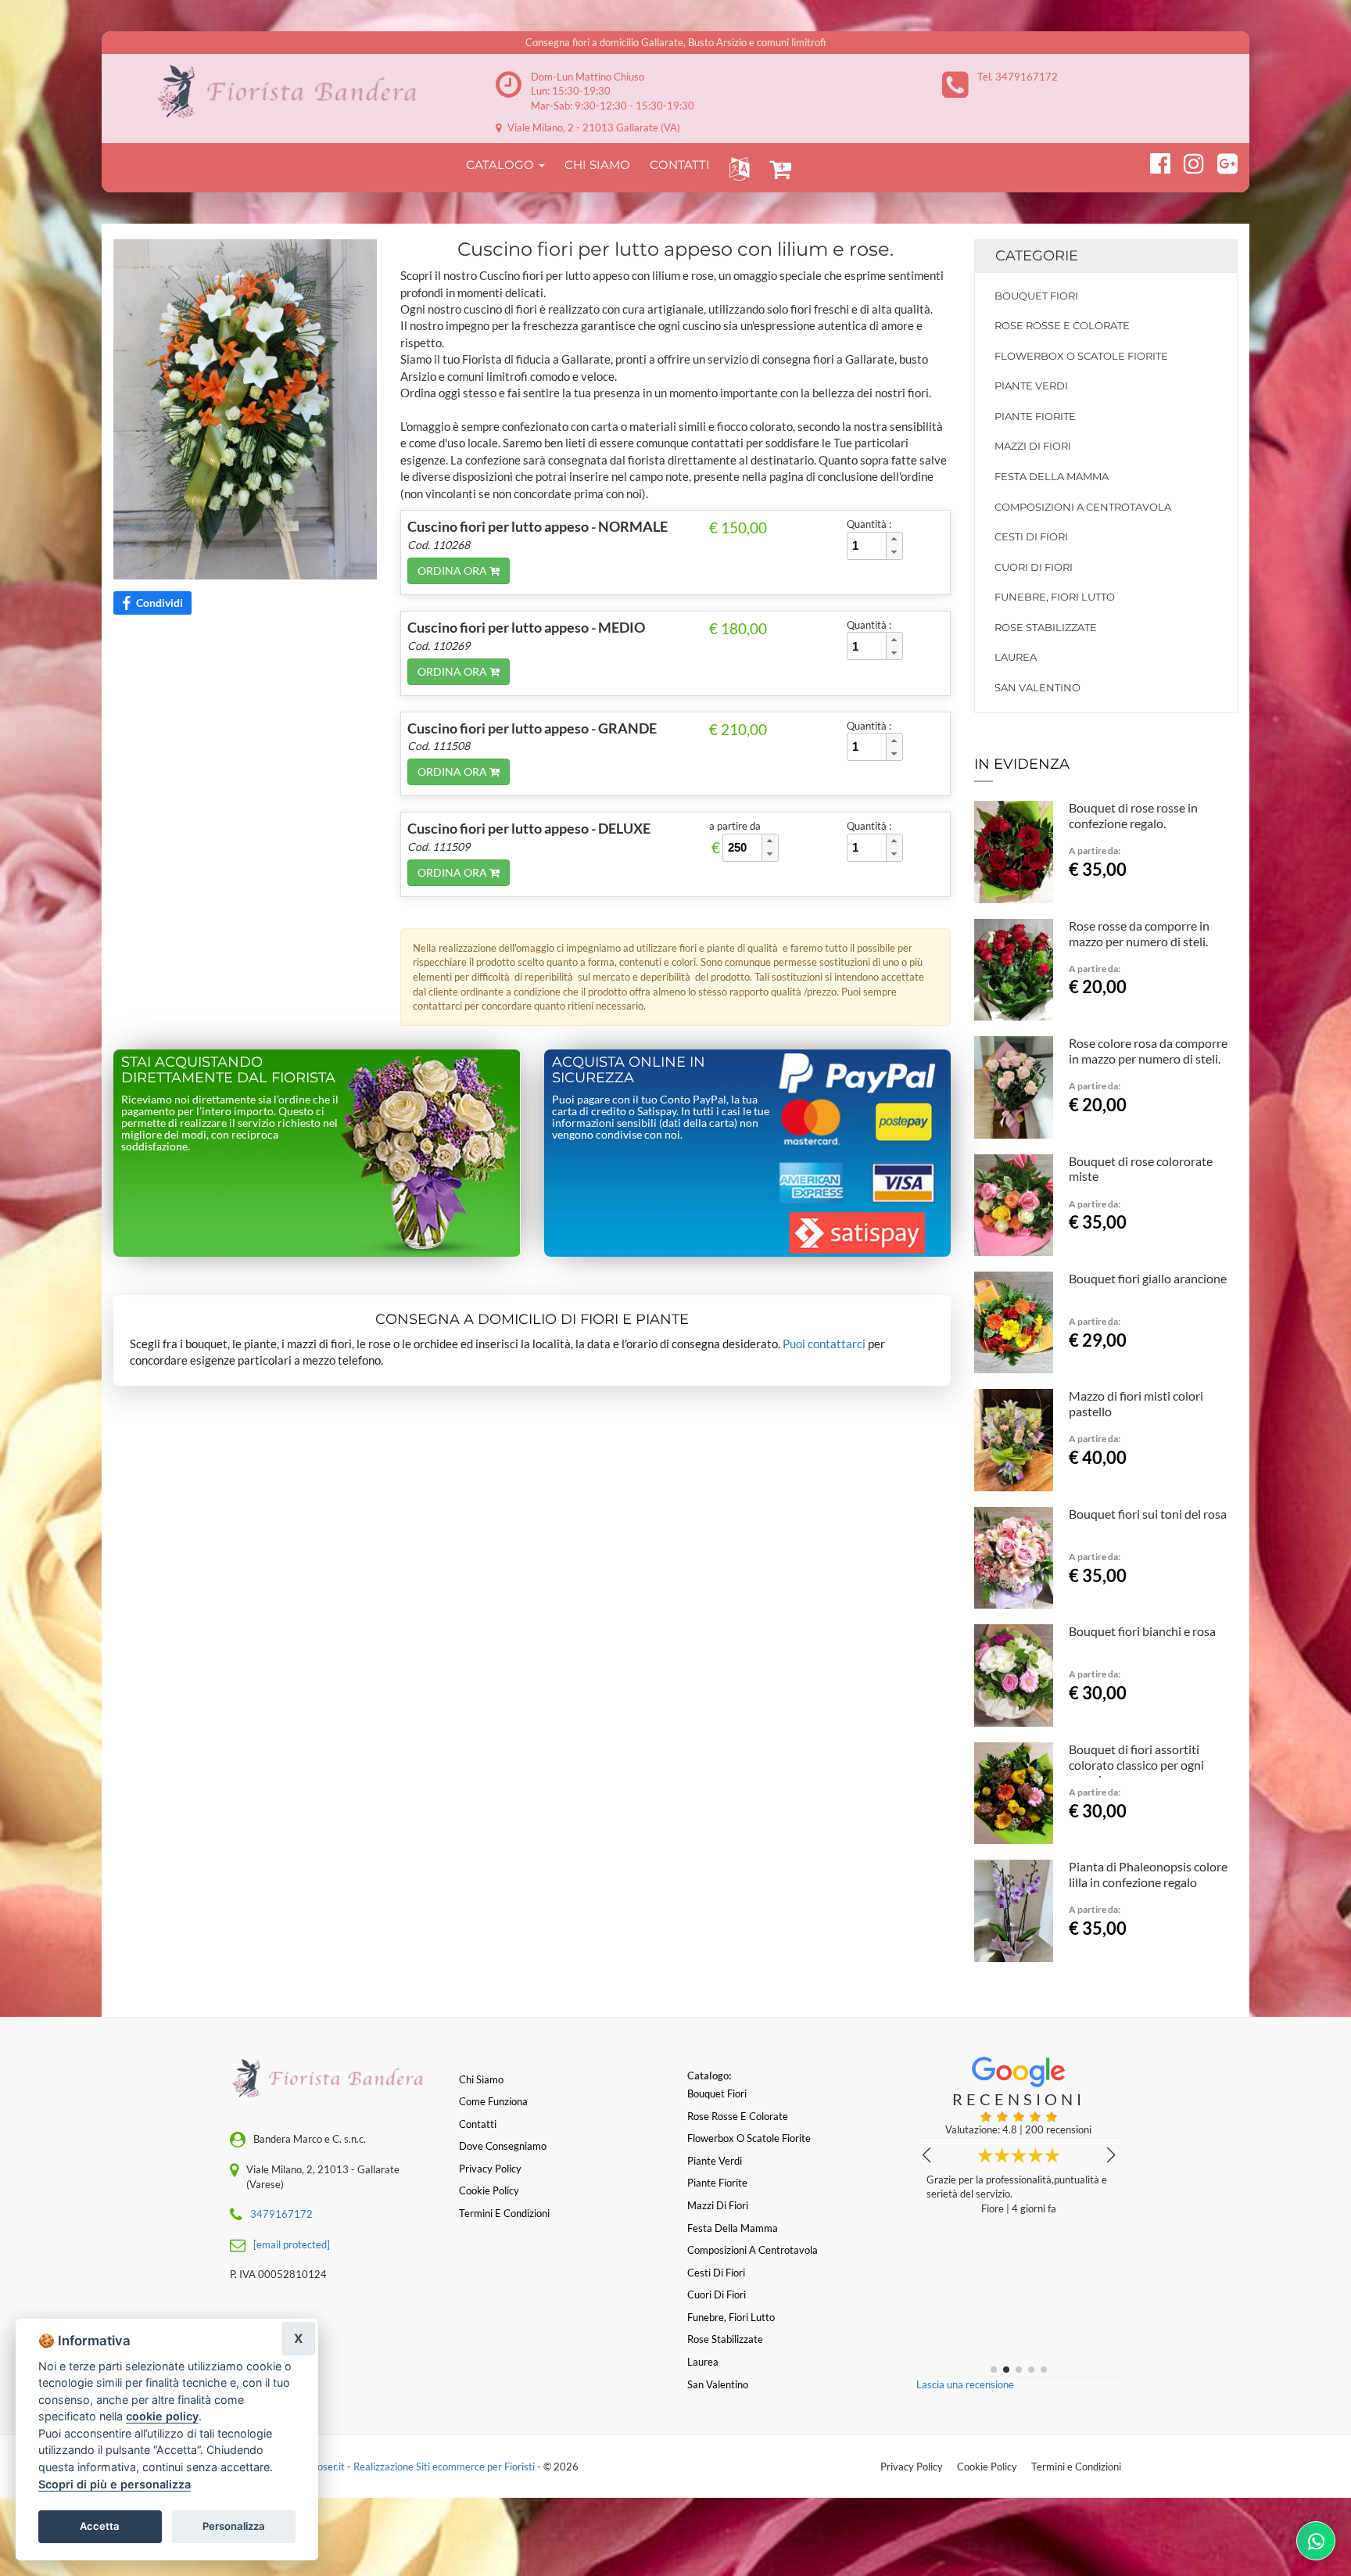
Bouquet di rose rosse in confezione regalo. (1133, 815)
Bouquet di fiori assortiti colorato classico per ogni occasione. (1136, 1765)
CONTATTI (680, 165)
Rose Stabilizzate (1046, 627)
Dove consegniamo (503, 2146)
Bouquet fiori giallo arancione (1148, 1278)
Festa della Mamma (1052, 476)
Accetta (100, 2526)
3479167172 (281, 2214)
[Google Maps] (1221, 161)
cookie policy (162, 2416)
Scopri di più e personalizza (115, 2484)
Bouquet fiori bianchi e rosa (1142, 1631)
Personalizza (234, 2526)
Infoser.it (325, 2467)
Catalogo (502, 165)
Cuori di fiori (1034, 567)
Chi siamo (481, 2079)
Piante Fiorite (1035, 416)
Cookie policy (489, 2190)
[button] (736, 168)
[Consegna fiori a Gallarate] (293, 92)
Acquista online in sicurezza (629, 1070)
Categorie (1037, 256)
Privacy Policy (912, 2467)
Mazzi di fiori (1033, 446)
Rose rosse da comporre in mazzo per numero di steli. (1139, 933)
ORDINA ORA (453, 570)
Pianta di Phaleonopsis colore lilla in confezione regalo (1148, 1874)
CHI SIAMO (597, 165)
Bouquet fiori (1036, 296)
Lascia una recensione (965, 2384)
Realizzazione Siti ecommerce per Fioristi (445, 2467)
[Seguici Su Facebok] (1154, 161)
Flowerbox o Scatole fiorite (1081, 356)
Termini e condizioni (504, 2213)
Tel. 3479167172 (1018, 77)
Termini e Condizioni (1076, 2467)
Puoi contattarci (824, 1344)
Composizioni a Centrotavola (1083, 507)
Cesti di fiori (1031, 536)
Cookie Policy (987, 2467)
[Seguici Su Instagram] (1187, 161)
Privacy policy (490, 2169)
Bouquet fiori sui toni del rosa (1148, 1514)
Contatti (478, 2124)
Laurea (1016, 657)
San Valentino (1037, 687)
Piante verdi (1031, 386)
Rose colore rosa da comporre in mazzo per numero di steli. (1148, 1051)
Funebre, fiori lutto (1055, 597)
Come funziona (493, 2101)
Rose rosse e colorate (1062, 325)
